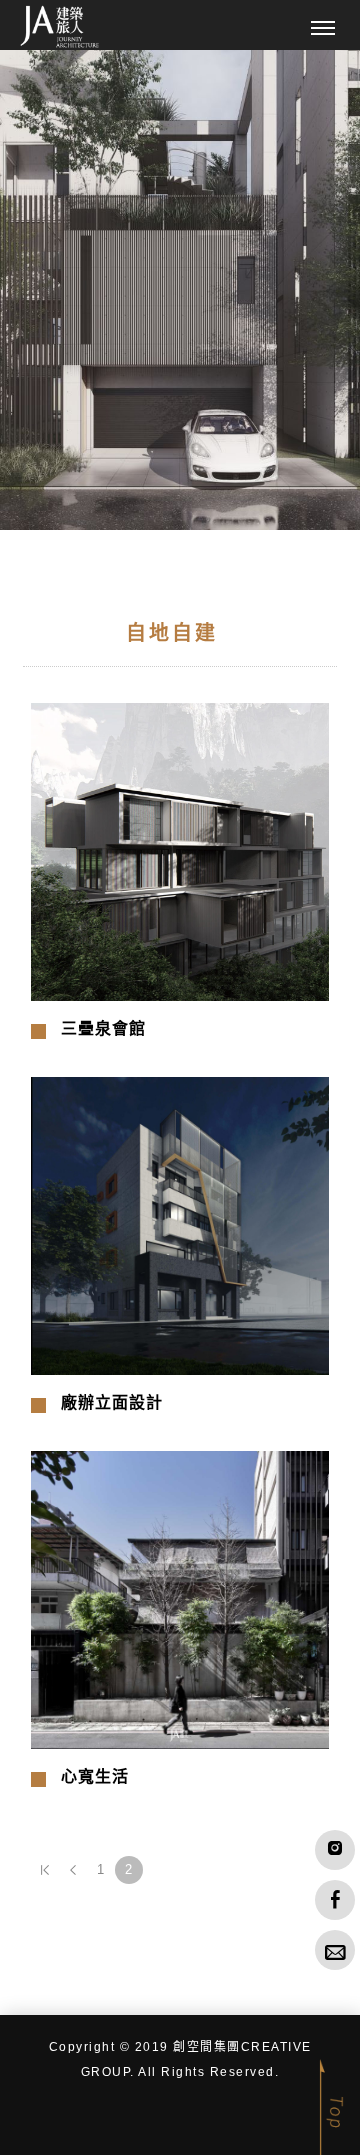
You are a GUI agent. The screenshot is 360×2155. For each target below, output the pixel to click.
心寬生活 (95, 1776)
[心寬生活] (180, 1599)
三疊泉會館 (103, 1028)
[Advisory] (335, 1950)
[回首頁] (60, 26)
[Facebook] (335, 1900)
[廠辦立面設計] (180, 1225)
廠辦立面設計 (112, 1402)
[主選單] (323, 29)
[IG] (335, 1850)
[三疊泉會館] (180, 851)
